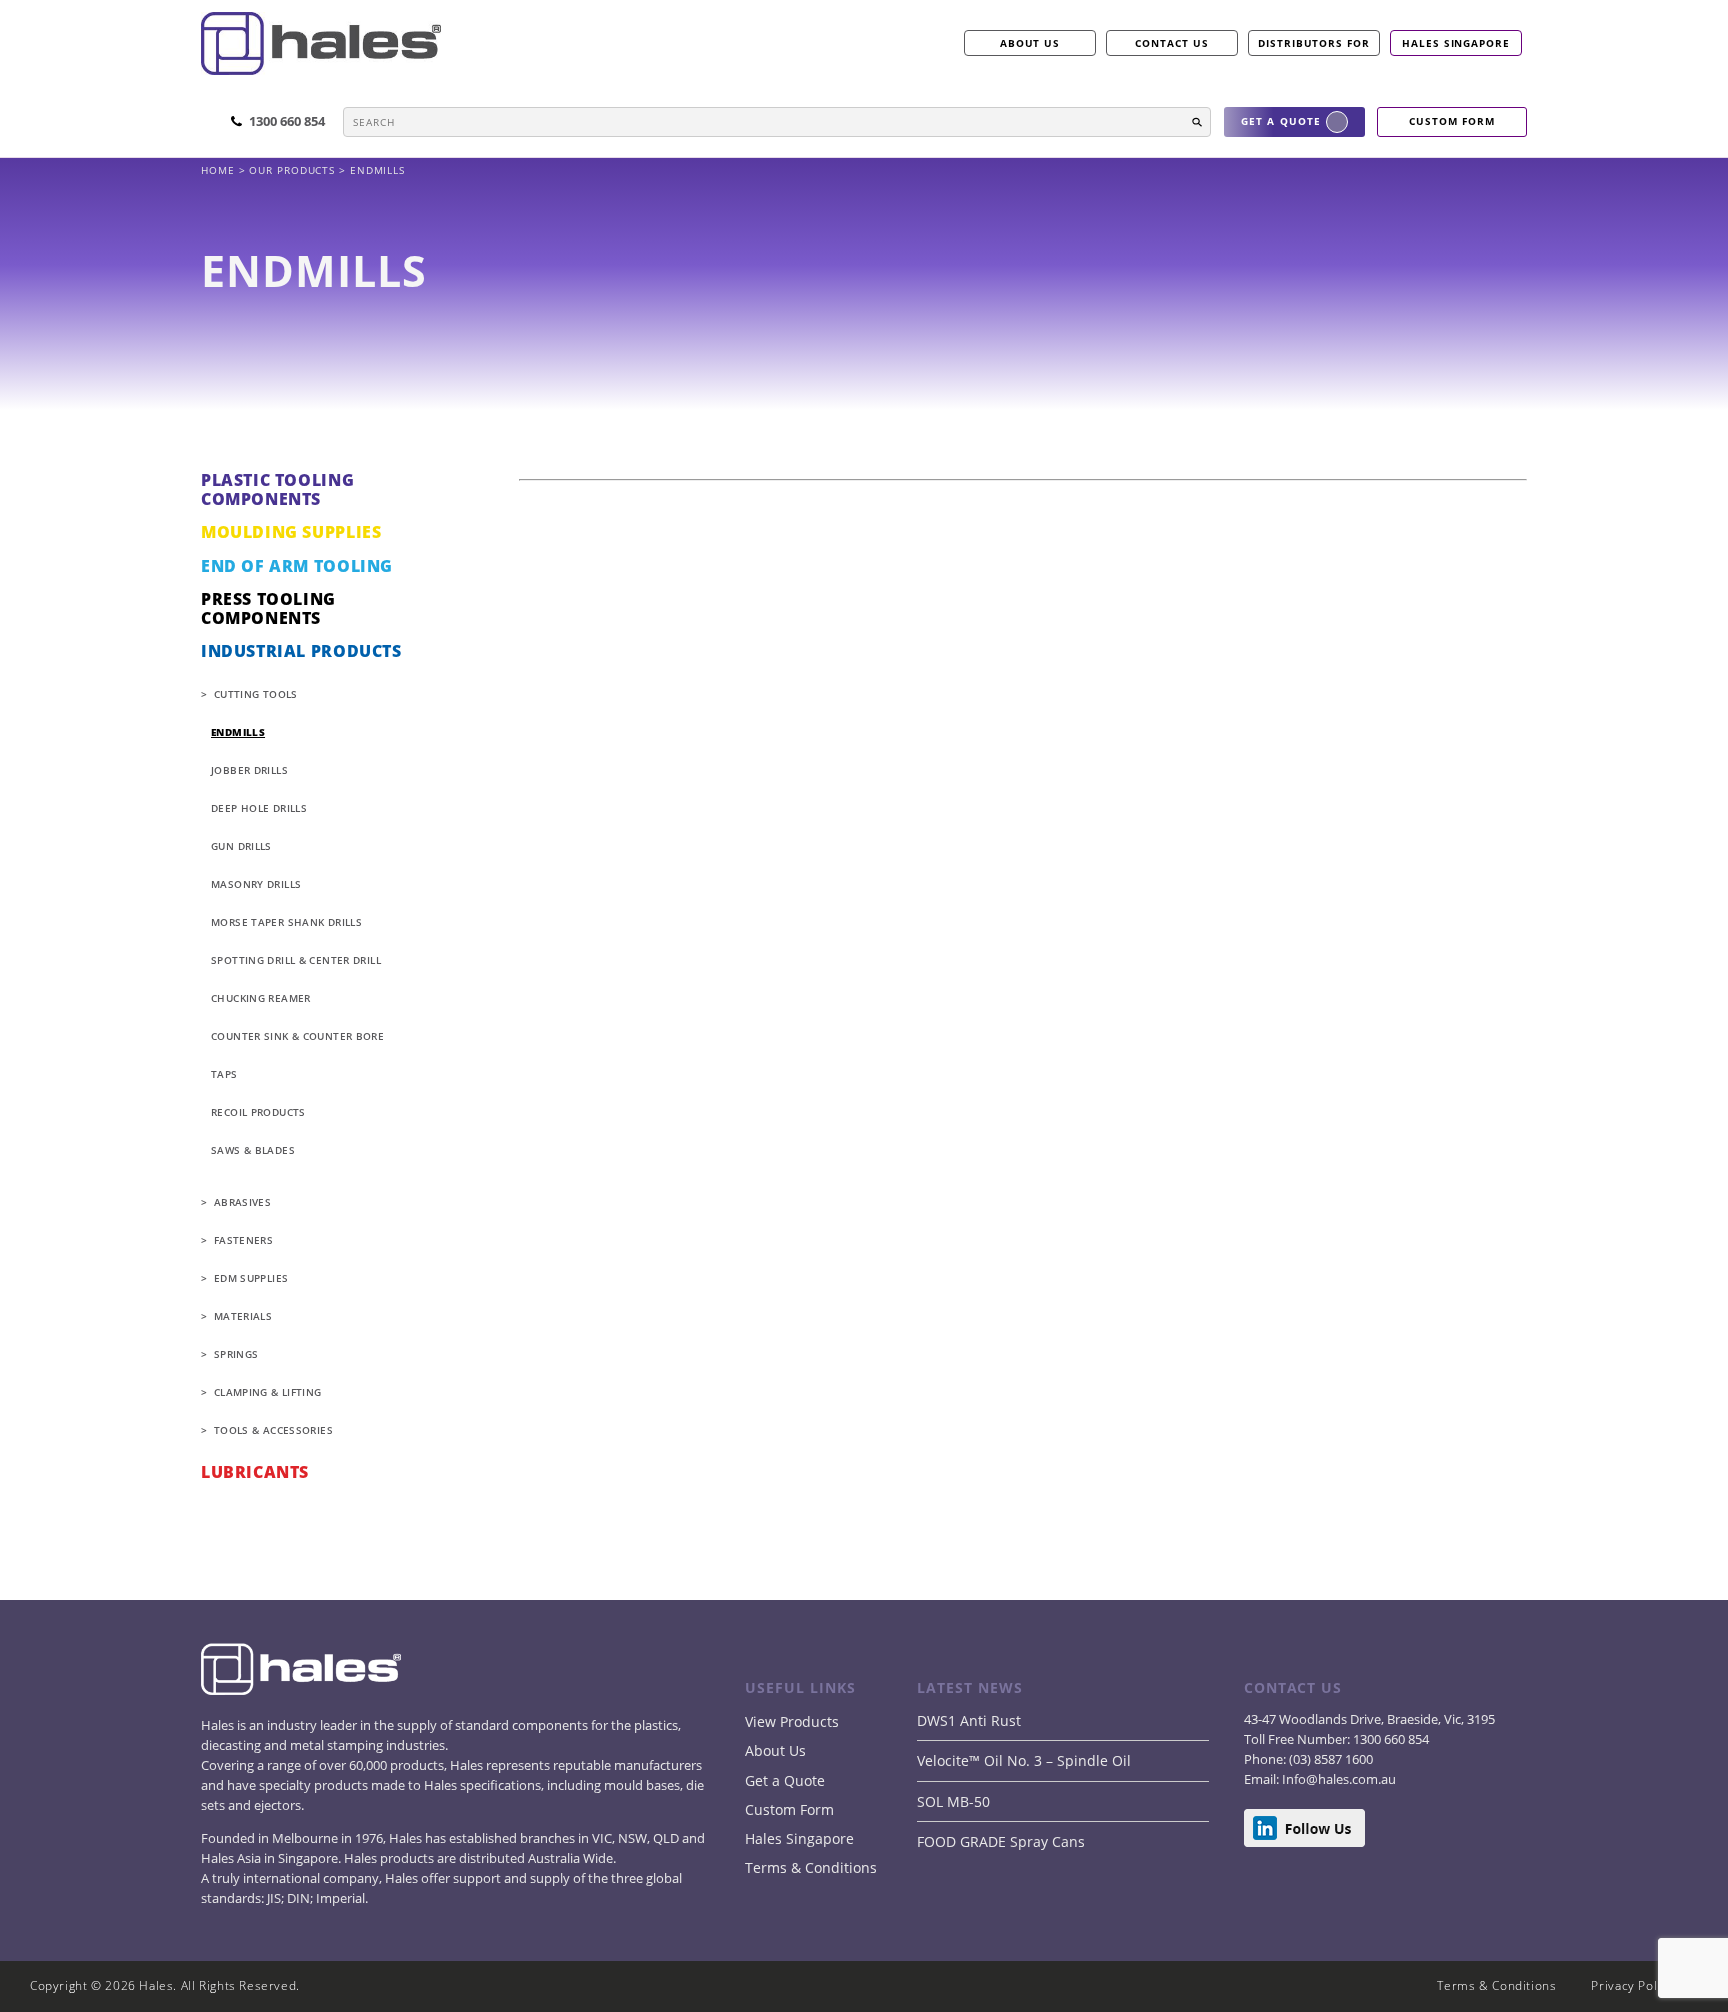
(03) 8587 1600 (1329, 1759)
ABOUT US (1030, 43)
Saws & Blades (253, 1150)
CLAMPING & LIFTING (268, 1392)
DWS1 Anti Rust (969, 1720)
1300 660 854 (1389, 1739)
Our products (292, 170)
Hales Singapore (1456, 43)
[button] (1197, 122)
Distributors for (1314, 43)
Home (220, 170)
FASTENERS (243, 1240)
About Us (775, 1750)
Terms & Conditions (811, 1867)
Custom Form (789, 1809)
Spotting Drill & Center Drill (296, 960)
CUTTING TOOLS (256, 694)
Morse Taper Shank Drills (286, 922)
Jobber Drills (249, 770)
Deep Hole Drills (259, 808)
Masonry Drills (256, 884)
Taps (224, 1074)
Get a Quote (785, 1780)
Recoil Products (258, 1112)
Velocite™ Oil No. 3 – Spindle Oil (1024, 1760)
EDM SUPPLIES (251, 1278)
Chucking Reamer (261, 998)
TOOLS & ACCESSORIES (273, 1430)
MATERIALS (243, 1316)
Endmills (238, 732)
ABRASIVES (242, 1202)
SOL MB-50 (953, 1801)
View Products (792, 1721)
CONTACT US (1172, 43)
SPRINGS (236, 1354)
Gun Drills (241, 846)
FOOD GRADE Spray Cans (1001, 1841)
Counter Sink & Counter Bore (297, 1036)
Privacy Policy (1632, 1985)
